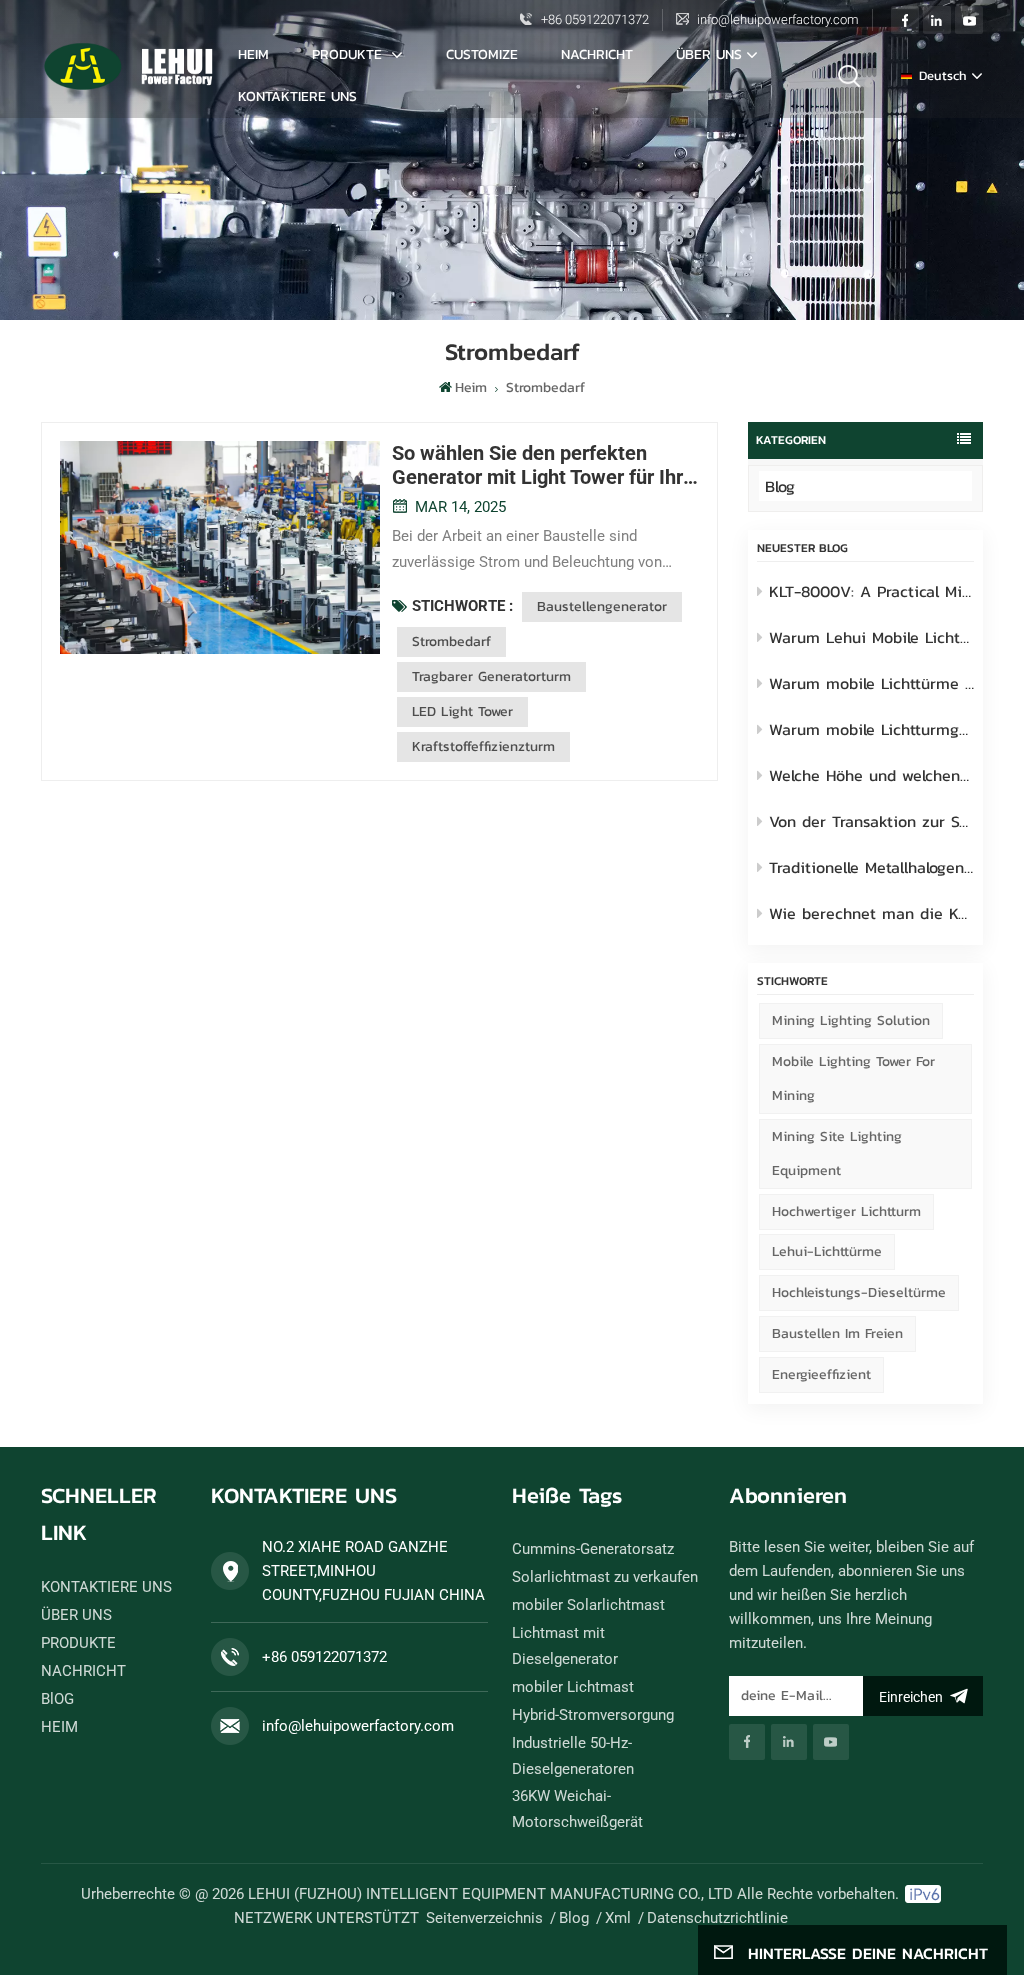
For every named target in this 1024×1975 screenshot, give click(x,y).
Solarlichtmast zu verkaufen (605, 1577)
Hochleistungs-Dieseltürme (859, 1292)
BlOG (57, 1699)
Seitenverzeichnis (484, 1918)
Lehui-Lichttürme (827, 1251)
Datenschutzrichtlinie (717, 1918)
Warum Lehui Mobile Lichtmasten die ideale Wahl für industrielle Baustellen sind (872, 637)
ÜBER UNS (709, 54)
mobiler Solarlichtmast (588, 1605)
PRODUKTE (349, 54)
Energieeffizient (821, 1374)
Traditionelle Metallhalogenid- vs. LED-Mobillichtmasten (872, 867)
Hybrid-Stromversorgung (593, 1715)
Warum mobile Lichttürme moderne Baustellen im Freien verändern (872, 683)
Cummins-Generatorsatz (593, 1549)
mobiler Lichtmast (573, 1687)
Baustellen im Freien (837, 1333)
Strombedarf (451, 641)
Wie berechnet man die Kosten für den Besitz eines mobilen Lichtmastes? (872, 913)
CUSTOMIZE (482, 54)
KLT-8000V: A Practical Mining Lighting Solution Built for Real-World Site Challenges (872, 591)
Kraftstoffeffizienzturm (483, 746)
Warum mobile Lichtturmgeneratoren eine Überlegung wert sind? (872, 729)
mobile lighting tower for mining (853, 1078)
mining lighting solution (851, 1020)
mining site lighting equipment (837, 1153)
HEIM (59, 1727)
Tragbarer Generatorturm (491, 676)
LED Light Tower (462, 711)
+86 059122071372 (595, 19)
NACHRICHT (597, 54)
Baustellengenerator (602, 606)
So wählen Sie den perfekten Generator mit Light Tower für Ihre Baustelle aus (543, 465)
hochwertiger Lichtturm (846, 1211)
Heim (253, 54)
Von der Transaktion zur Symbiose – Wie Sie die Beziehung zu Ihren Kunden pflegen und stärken (872, 821)
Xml (618, 1918)
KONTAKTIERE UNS (297, 96)
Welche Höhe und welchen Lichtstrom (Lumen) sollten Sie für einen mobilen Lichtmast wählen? (872, 775)
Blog (780, 486)
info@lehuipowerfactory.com (778, 19)
